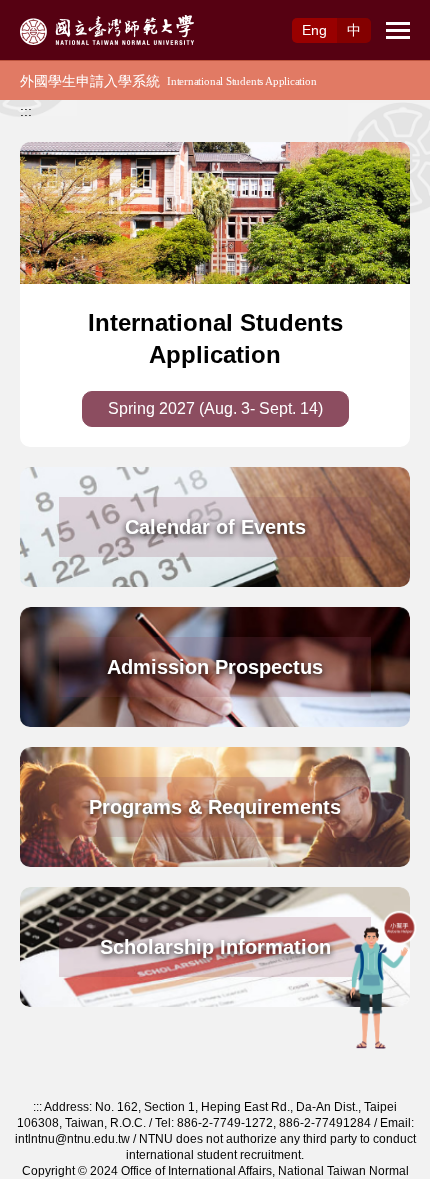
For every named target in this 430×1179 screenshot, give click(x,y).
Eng (314, 30)
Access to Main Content (75, 11)
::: (26, 111)
